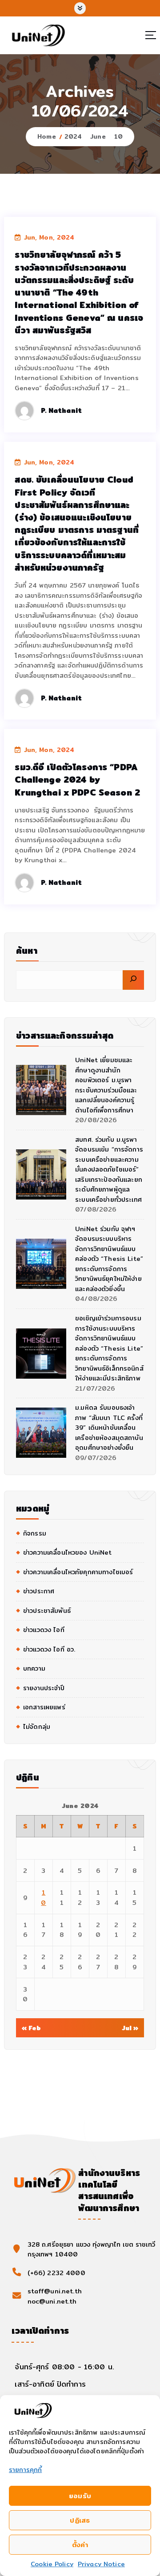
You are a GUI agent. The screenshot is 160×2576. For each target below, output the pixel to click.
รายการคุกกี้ (25, 2470)
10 (118, 136)
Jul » (130, 2028)
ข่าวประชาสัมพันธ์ (47, 1611)
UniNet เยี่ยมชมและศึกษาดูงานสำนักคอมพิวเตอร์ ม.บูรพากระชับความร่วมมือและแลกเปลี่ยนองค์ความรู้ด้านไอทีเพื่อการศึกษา (106, 1085)
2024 (73, 136)
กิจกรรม (35, 1533)
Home (47, 136)
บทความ (34, 1668)
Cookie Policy (52, 2564)
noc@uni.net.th (52, 2301)
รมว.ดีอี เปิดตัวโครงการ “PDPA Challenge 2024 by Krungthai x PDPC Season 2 (77, 780)
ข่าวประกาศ (39, 1591)
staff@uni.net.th (55, 2291)
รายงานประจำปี (44, 1688)
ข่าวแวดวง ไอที (44, 1630)
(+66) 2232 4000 (56, 2273)
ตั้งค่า (80, 2545)
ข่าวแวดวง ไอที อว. (49, 1649)
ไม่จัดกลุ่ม (37, 1727)
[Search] (133, 980)
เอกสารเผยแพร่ (44, 1707)
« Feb (32, 2028)
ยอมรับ (80, 2496)
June (98, 136)
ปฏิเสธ (80, 2520)
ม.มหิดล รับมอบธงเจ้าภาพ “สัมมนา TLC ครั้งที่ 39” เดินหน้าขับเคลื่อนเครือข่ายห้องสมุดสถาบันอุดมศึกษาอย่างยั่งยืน (109, 1428)
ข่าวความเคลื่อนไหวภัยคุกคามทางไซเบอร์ (78, 1572)
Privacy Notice (101, 2564)
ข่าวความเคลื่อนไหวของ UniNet (67, 1552)
